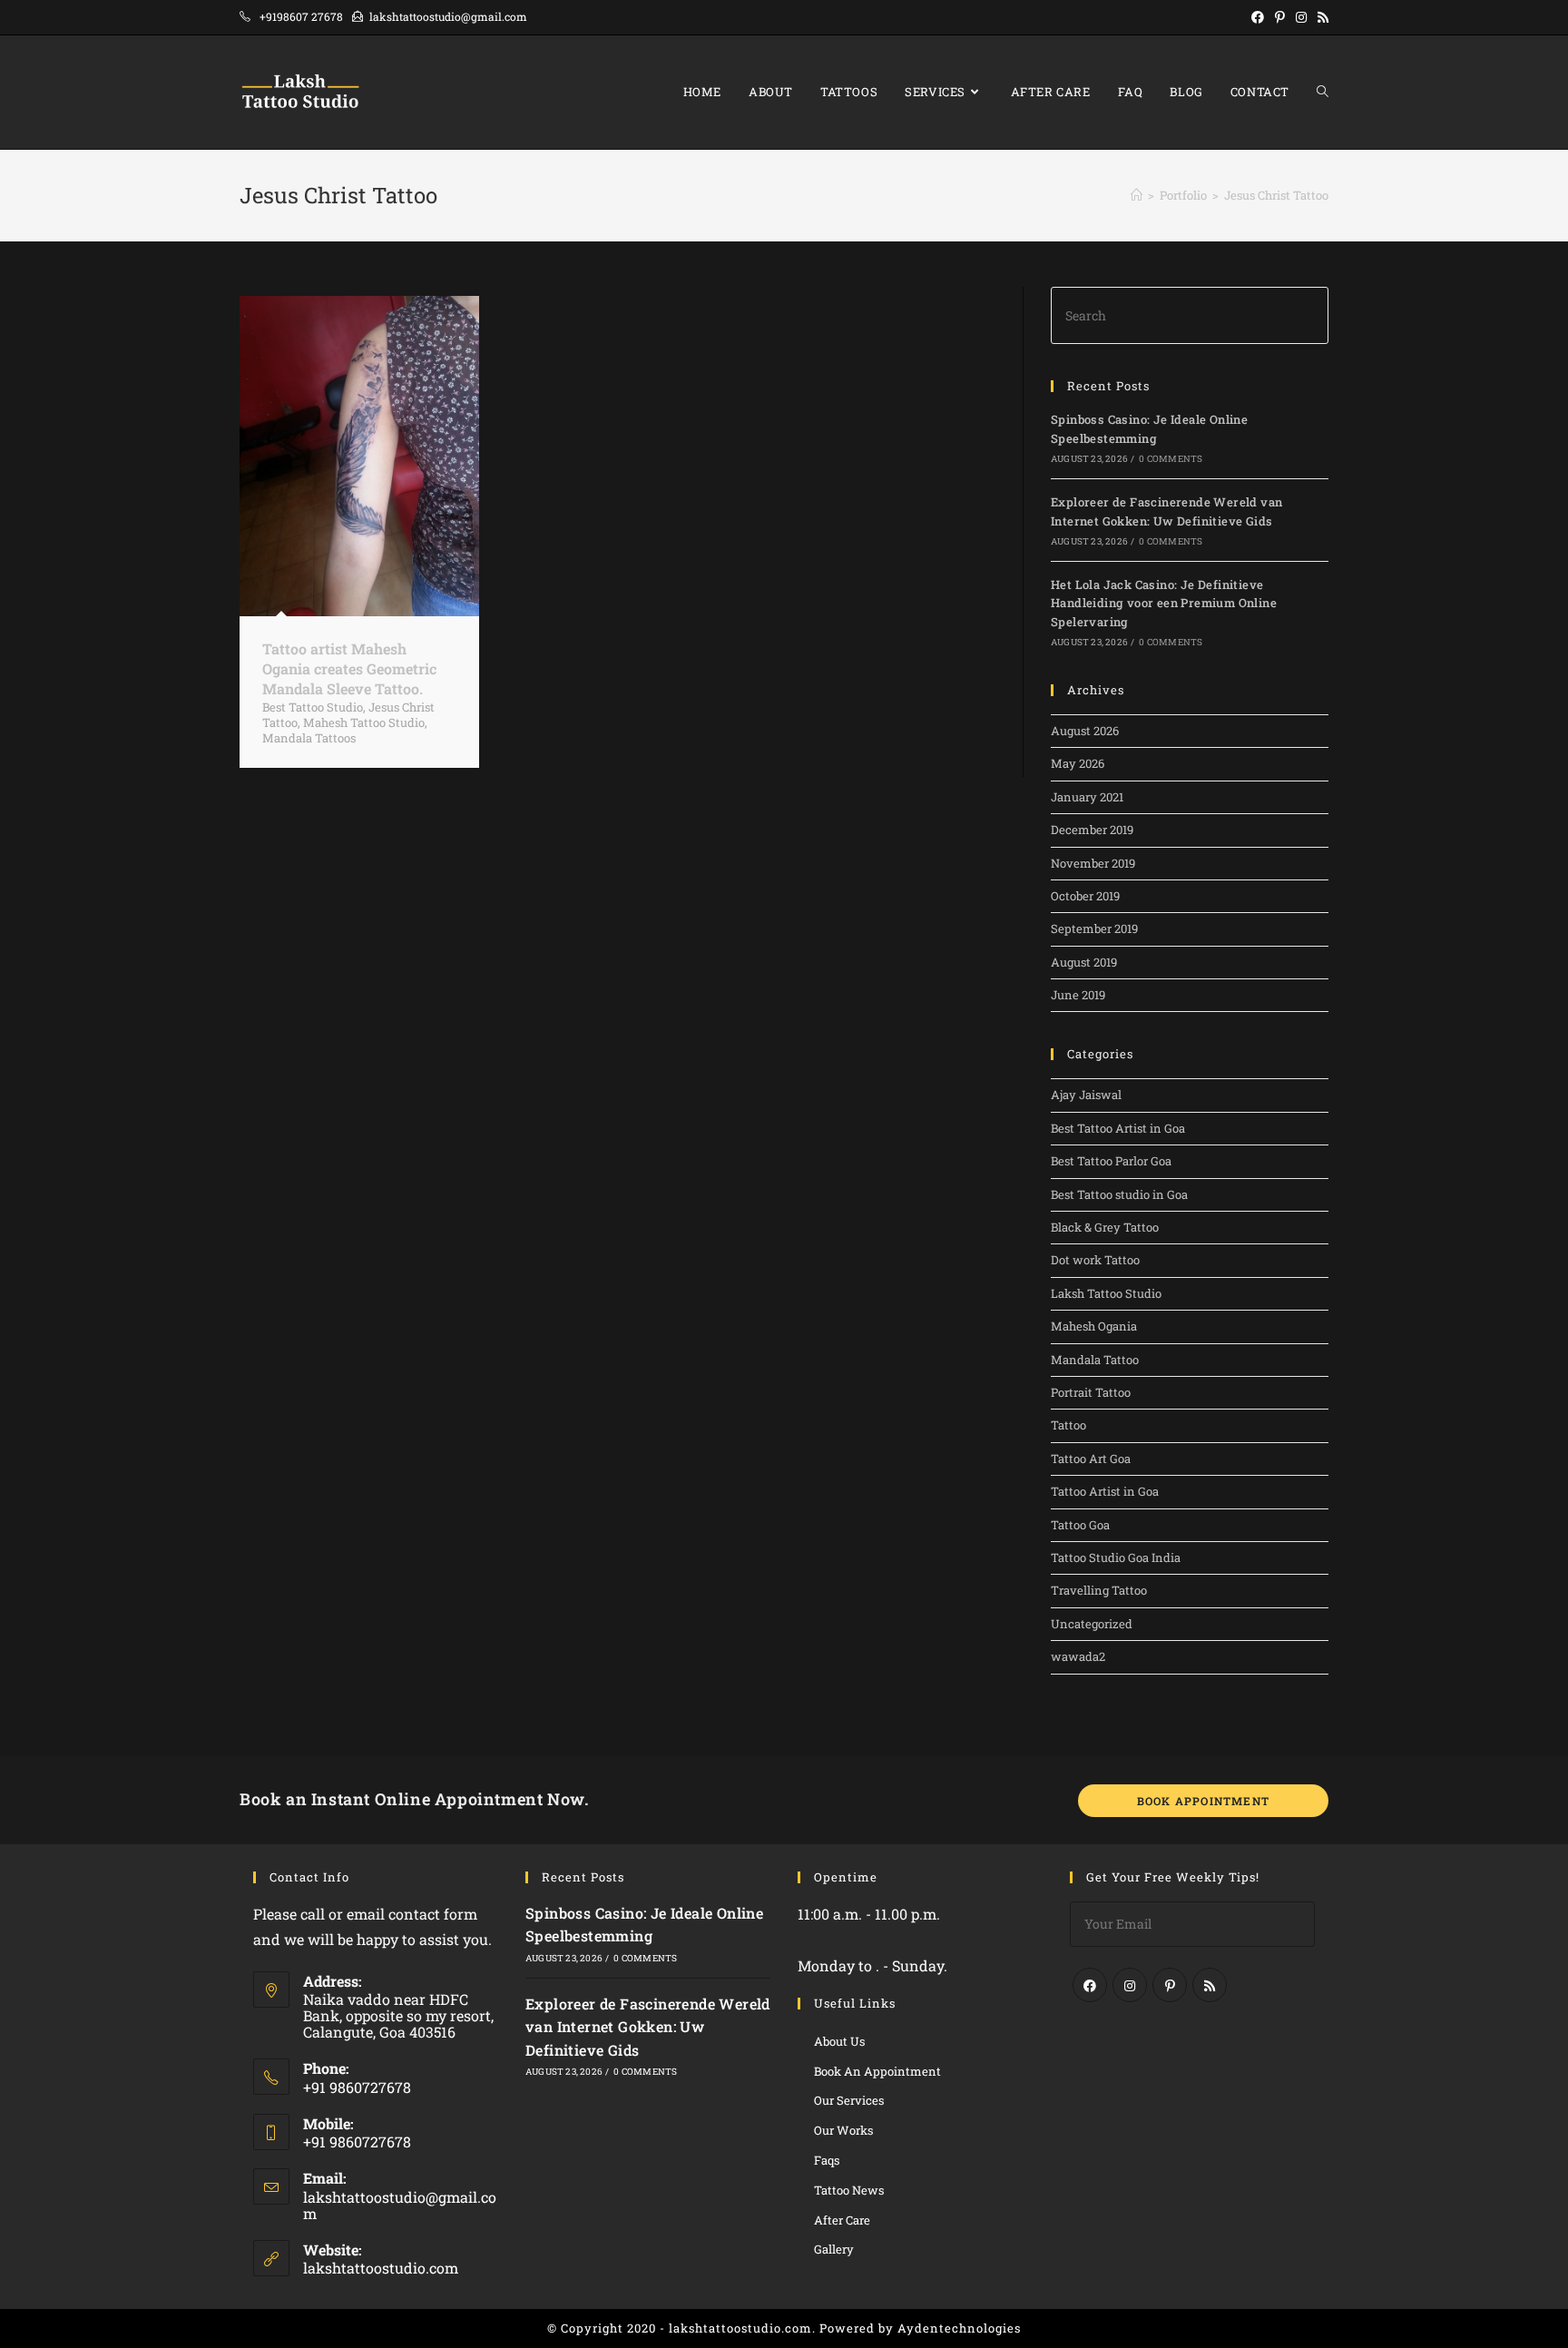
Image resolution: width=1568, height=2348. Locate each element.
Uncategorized (1092, 1624)
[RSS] (1210, 1985)
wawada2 (1078, 1656)
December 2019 (1092, 830)
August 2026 (1085, 731)
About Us (839, 2041)
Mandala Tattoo (1095, 1360)
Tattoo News (849, 2190)
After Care (842, 2220)
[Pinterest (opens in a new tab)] (1280, 17)
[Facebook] (1090, 1985)
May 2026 (1078, 763)
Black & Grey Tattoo (1105, 1227)
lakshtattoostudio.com (381, 2268)
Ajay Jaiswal (1086, 1095)
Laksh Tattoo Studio (1106, 1293)
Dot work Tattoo (1095, 1260)
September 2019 (1094, 928)
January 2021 (1087, 797)
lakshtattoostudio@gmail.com (400, 2205)
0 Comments (1171, 459)
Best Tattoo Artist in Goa (1118, 1128)
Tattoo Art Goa (1091, 1459)
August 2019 (1084, 962)
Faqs (827, 2160)
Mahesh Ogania (1094, 1326)
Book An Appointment (877, 2071)
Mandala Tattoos (309, 738)
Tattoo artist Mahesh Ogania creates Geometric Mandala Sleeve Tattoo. (349, 669)
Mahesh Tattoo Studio (364, 722)
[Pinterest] (1170, 1985)
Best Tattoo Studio (313, 707)
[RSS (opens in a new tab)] (1320, 17)
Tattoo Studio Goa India (1116, 1557)
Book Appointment (1203, 1801)
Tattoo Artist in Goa (1105, 1491)
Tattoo (1068, 1425)
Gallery (834, 2249)
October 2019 (1085, 896)
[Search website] (1323, 92)
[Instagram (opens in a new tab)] (1301, 17)
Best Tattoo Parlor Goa (1111, 1161)
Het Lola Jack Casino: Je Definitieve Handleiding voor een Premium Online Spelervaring (1164, 604)
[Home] (1137, 195)
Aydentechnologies (959, 2328)
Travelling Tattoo (1099, 1590)
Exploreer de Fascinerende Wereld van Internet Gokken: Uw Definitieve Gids (648, 2027)
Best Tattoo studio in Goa (1119, 1194)
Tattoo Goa (1080, 1525)
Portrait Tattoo (1091, 1392)
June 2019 (1078, 995)
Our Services (849, 2100)
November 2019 (1093, 863)
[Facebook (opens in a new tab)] (1258, 17)
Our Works (843, 2130)
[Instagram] (1130, 1985)
